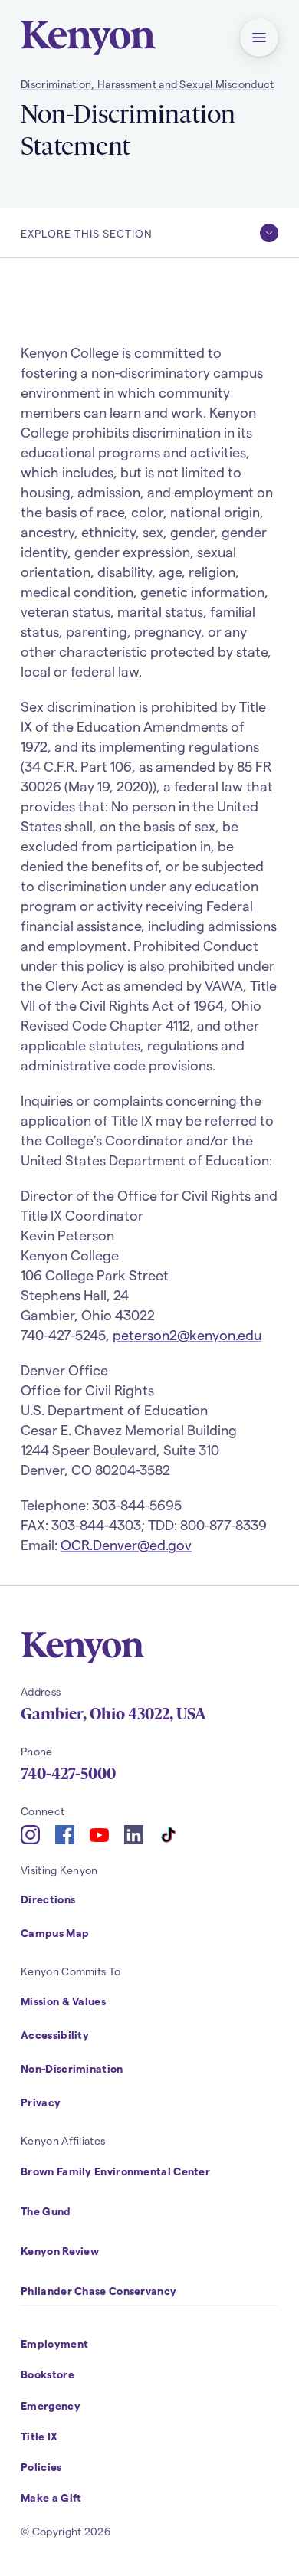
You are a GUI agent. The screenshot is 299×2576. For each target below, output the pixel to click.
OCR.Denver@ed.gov (126, 1544)
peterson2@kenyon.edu (187, 1334)
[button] (259, 38)
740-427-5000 (68, 1774)
